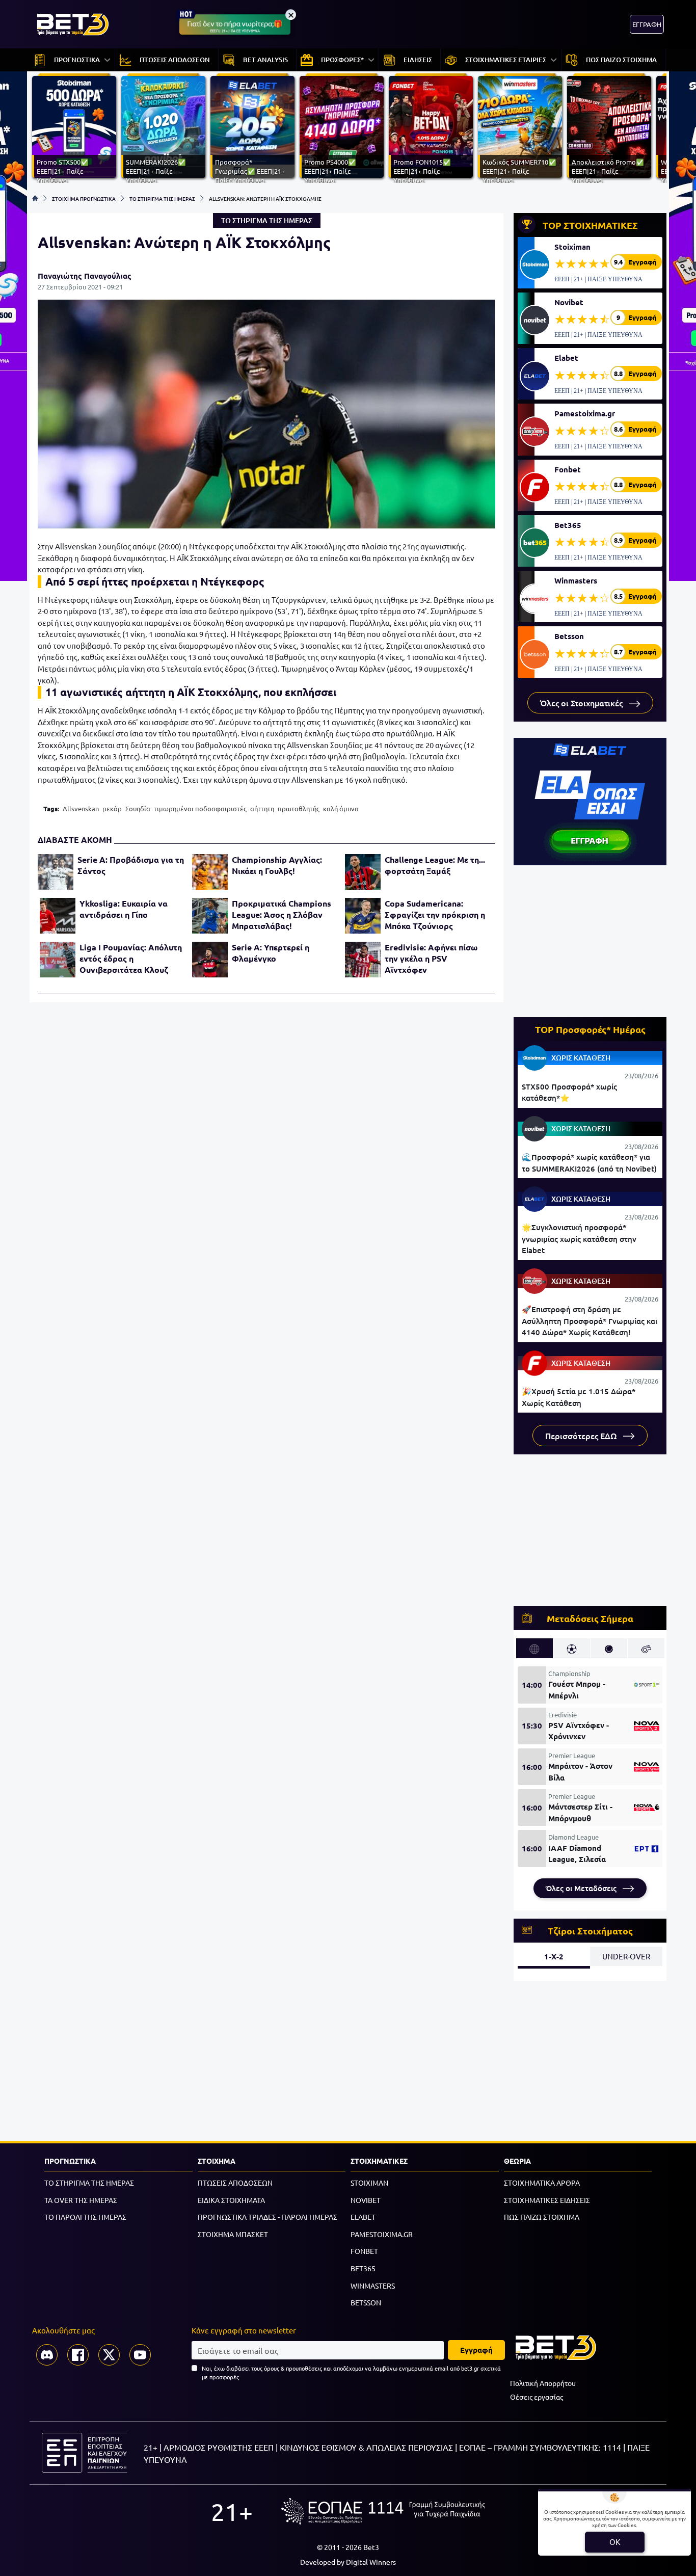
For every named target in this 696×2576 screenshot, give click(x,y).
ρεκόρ (112, 808)
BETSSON (366, 2302)
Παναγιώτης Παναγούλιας (85, 276)
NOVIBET (366, 2200)
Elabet (566, 358)
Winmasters (576, 580)
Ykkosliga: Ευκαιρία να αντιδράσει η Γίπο (124, 909)
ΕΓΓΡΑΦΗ (647, 24)
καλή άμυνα (341, 808)
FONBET (364, 2251)
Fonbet (568, 469)
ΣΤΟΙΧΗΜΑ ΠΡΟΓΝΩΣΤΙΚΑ (84, 198)
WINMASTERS (373, 2286)
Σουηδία (138, 808)
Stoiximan (572, 247)
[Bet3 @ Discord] (47, 2355)
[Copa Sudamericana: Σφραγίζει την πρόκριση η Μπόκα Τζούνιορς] (363, 916)
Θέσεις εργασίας (537, 2397)
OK (615, 2542)
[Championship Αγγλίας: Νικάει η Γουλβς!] (210, 872)
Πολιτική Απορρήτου (543, 2383)
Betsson (569, 636)
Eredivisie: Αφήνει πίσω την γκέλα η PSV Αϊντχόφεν (431, 958)
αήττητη (262, 808)
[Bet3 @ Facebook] (78, 2355)
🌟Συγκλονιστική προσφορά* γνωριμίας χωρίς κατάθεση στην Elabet (579, 1239)
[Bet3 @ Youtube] (140, 2355)
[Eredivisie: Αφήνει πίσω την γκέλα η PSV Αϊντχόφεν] (363, 960)
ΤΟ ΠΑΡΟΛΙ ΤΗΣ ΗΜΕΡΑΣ (85, 2217)
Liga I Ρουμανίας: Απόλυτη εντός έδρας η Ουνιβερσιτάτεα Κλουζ (131, 958)
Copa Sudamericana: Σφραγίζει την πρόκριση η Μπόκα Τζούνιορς (435, 914)
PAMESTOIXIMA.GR (382, 2234)
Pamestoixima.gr (585, 413)
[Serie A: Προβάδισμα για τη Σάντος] (56, 872)
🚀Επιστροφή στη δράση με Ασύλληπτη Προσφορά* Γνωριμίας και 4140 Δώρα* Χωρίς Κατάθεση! (590, 1321)
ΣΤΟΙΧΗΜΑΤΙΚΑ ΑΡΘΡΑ (542, 2183)
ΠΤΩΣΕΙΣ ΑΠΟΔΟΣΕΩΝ (235, 2183)
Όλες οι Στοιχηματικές (582, 703)
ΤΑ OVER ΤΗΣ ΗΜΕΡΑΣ (81, 2200)
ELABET (363, 2217)
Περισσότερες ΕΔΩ (582, 1436)
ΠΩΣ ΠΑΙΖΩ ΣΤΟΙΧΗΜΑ (542, 2217)
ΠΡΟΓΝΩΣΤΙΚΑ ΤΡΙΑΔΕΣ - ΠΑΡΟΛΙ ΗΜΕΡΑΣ (267, 2217)
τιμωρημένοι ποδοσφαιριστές (200, 808)
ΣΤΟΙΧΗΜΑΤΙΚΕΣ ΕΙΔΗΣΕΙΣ (547, 2200)
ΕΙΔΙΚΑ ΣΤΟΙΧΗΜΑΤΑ (231, 2200)
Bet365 (568, 525)
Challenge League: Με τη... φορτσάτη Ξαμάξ (435, 865)
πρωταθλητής (299, 808)
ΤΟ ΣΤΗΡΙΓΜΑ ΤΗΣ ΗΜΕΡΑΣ (162, 198)
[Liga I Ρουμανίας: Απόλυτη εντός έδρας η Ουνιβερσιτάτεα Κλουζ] (58, 960)
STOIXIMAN (369, 2183)
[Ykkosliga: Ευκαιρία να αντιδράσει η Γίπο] (58, 916)
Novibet (569, 302)
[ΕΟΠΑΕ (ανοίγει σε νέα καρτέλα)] (383, 2511)
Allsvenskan (81, 808)
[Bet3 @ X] (109, 2355)
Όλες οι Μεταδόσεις (582, 1888)
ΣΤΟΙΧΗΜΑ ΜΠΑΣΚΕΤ (233, 2234)
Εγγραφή (476, 2350)
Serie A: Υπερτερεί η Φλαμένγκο (271, 953)
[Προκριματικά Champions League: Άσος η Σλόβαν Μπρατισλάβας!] (210, 916)
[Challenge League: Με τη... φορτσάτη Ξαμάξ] (363, 872)
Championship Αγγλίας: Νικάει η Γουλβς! (277, 865)
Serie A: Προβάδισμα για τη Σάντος (131, 865)
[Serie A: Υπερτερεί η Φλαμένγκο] (210, 960)
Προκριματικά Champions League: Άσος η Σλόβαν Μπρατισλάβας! (282, 914)
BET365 (363, 2268)
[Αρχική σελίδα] (35, 198)
